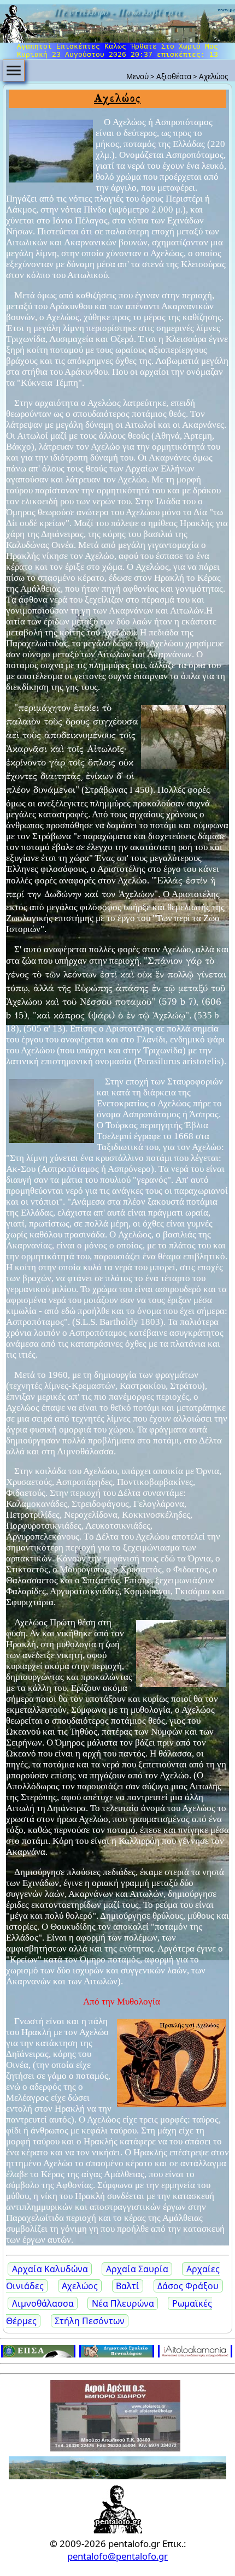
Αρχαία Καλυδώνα (50, 2269)
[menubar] (14, 70)
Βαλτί (128, 2286)
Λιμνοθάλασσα (43, 2303)
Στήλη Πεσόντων (90, 2321)
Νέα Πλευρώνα (123, 2303)
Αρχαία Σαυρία (137, 2269)
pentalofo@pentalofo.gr (117, 2556)
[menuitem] (14, 70)
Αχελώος (80, 2286)
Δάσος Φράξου (188, 2286)
